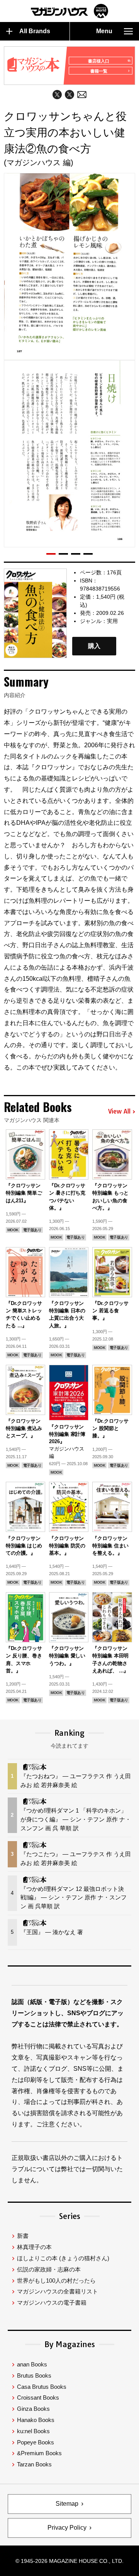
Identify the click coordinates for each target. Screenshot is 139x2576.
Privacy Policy (67, 2528)
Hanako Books (36, 2420)
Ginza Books (33, 2409)
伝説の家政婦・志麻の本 (49, 2269)
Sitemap (67, 2504)
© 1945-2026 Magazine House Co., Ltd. (69, 2561)
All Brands (35, 31)
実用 (112, 621)
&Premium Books (39, 2453)
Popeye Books (36, 2442)
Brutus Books (34, 2375)
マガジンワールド (69, 11)
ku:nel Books (33, 2431)
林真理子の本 (34, 2247)
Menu (104, 31)
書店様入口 (99, 61)
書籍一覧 (99, 71)
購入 (94, 646)
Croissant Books (38, 2397)
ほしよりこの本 (63, 2258)
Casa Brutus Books (42, 2387)
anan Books (32, 2364)
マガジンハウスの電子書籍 (52, 2303)
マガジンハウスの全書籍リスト (58, 2291)
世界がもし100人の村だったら (56, 2281)
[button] (51, 554)
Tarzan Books (34, 2464)
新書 (23, 2236)
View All (119, 1112)
